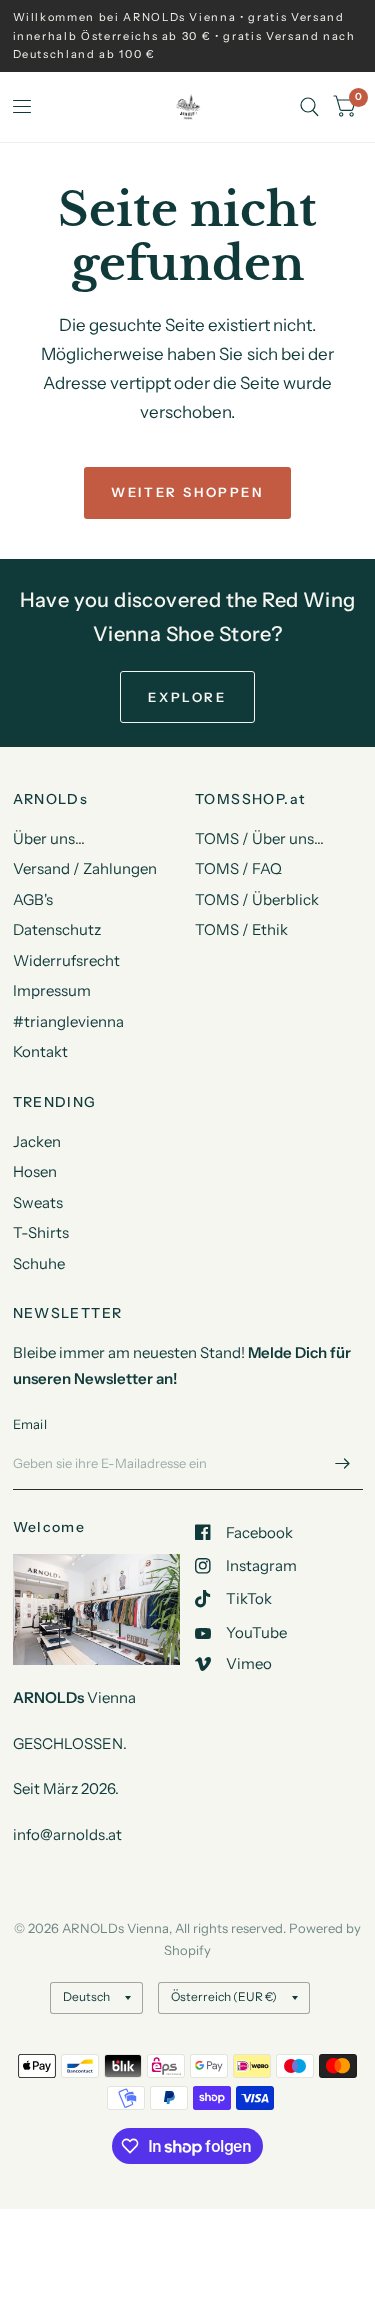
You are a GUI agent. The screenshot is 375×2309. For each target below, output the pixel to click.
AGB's (33, 899)
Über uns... (49, 838)
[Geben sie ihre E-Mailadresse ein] (343, 1464)
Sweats (38, 1202)
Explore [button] (187, 697)
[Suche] (309, 107)
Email (30, 1424)
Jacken (37, 1141)
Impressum (52, 990)
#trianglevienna (68, 1021)
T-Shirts (41, 1232)
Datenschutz (57, 929)
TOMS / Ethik (241, 929)
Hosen (35, 1171)
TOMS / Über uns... (259, 838)
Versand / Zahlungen (85, 868)
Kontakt (40, 1051)
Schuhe (39, 1263)
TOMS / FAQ (238, 868)
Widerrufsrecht (66, 960)
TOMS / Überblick (257, 899)
